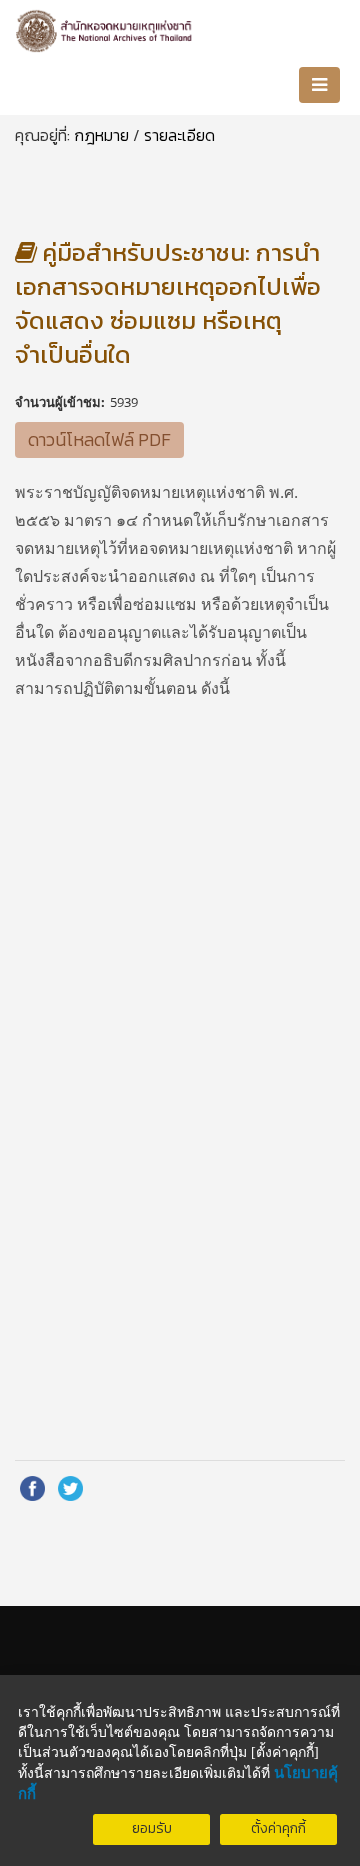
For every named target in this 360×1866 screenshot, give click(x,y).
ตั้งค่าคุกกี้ (278, 1828)
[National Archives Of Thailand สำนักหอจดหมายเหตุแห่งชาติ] (105, 27)
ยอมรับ (152, 1828)
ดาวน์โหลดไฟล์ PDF (99, 439)
